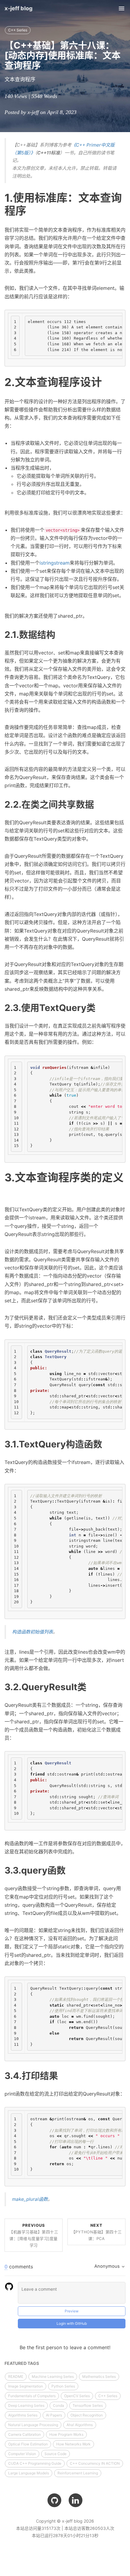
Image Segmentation (26, 2386)
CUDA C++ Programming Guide (35, 2463)
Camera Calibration (24, 2434)
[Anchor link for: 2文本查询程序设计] (107, 381)
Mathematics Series (99, 2376)
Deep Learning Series (26, 2405)
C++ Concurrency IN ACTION (95, 2463)
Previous (34, 2235)
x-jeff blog (19, 8)
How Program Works (66, 2434)
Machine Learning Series (53, 2376)
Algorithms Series (23, 2415)
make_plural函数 (30, 2199)
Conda (58, 2405)
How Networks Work (73, 2444)
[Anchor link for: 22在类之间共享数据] (99, 804)
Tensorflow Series (88, 2405)
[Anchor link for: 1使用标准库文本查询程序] (32, 210)
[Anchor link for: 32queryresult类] (91, 1686)
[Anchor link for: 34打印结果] (63, 2075)
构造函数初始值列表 (32, 1632)
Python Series (63, 2386)
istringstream (55, 563)
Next (97, 2232)
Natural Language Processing (33, 2425)
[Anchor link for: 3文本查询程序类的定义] (10, 1190)
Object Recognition (87, 2415)
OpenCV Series (77, 2396)
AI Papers (54, 2415)
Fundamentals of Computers (32, 2396)
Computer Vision (22, 2454)
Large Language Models (29, 2473)
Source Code (55, 2454)
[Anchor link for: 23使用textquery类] (100, 1007)
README (16, 2376)
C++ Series (18, 30)
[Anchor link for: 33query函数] (70, 1870)
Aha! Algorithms (80, 2425)
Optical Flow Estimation (28, 2444)
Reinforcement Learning (78, 2473)
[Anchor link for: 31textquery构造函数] (107, 1443)
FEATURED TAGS (22, 2363)
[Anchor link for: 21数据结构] (60, 634)
